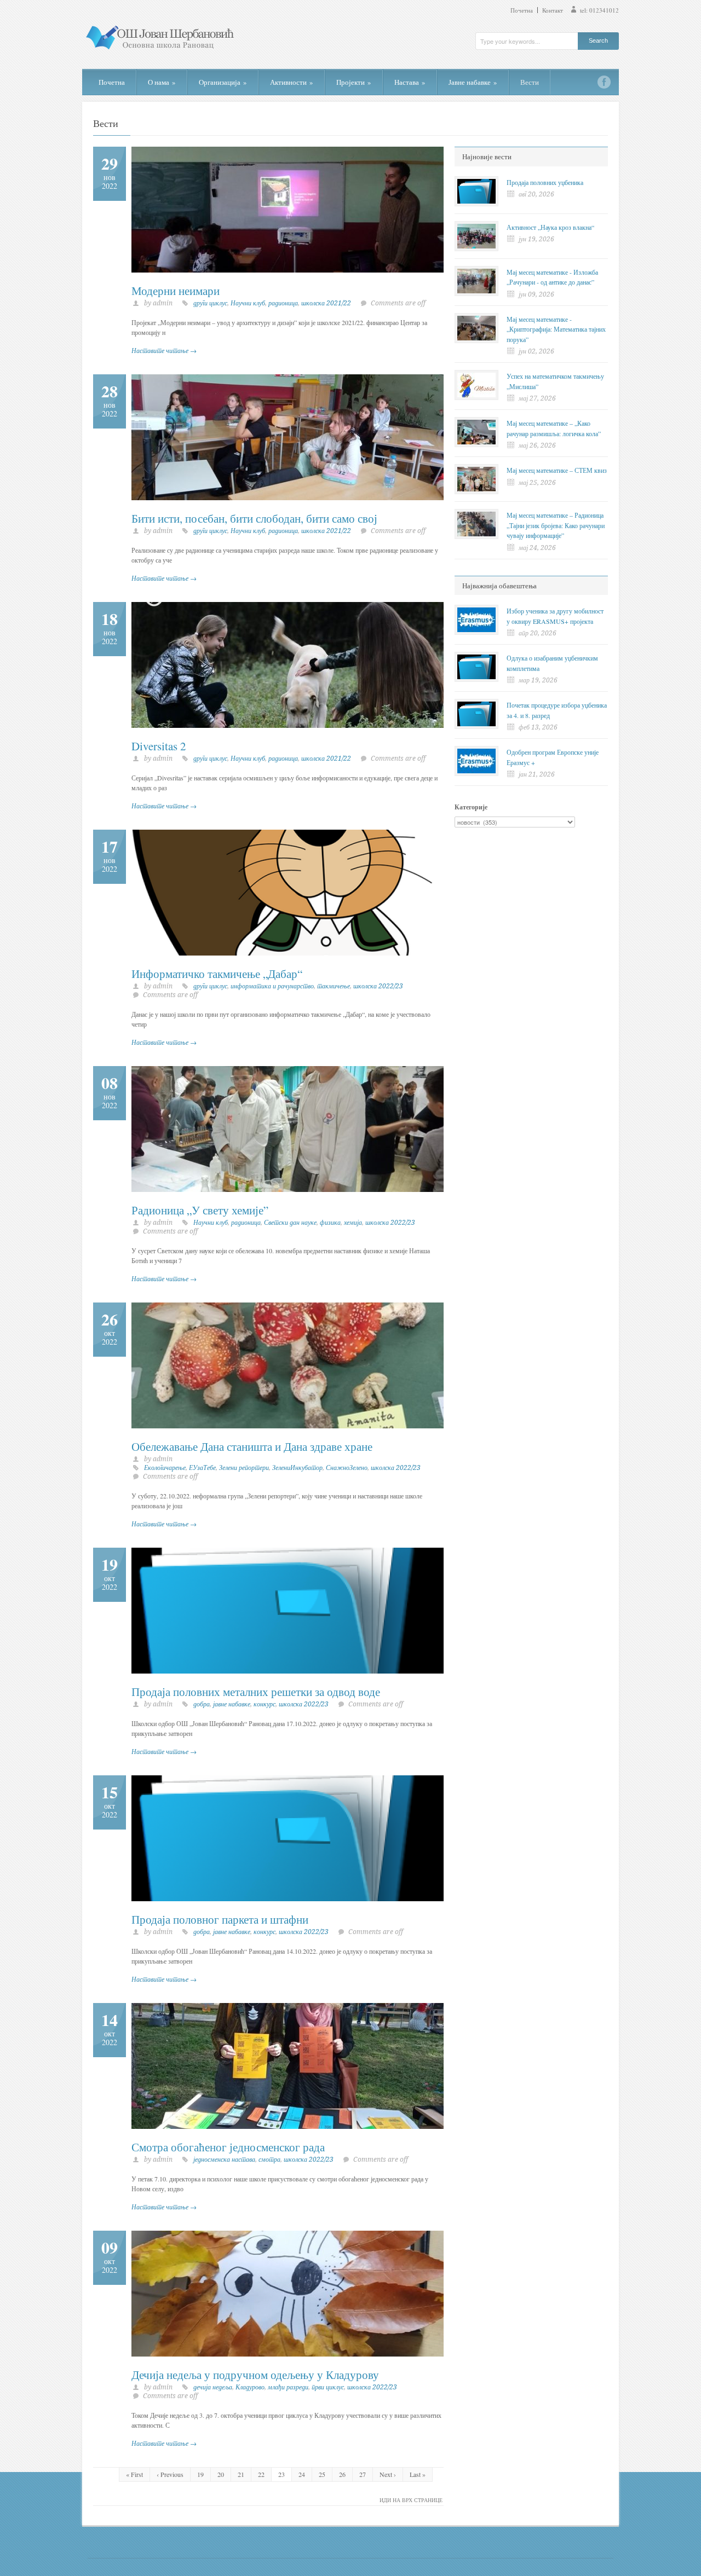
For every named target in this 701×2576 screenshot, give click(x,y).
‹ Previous (170, 2474)
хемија (353, 1223)
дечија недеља (213, 2387)
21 (241, 2474)
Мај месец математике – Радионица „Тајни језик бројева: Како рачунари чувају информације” (556, 525)
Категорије (471, 807)
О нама (162, 82)
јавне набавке (232, 1704)
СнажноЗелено (347, 1468)
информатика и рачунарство (272, 986)
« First (134, 2474)
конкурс (265, 1704)
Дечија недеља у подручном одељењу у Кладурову (255, 2375)
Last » (418, 2474)
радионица (283, 303)
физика (330, 1223)
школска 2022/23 (378, 986)
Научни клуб (248, 303)
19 (200, 2474)
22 (261, 2474)
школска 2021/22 (326, 303)
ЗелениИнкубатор (297, 1468)
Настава (410, 82)
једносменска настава (224, 2160)
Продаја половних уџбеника (545, 182)
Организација (223, 82)
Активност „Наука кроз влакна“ (550, 227)
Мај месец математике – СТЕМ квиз (557, 470)
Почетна (522, 10)
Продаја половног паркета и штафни (220, 1919)
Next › (388, 2474)
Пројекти (354, 82)
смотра (269, 2160)
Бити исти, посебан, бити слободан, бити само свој (254, 518)
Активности (292, 82)
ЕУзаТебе (202, 1468)
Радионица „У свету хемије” (200, 1210)
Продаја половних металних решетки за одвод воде (256, 1692)
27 (363, 2474)
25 (322, 2474)
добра (202, 1704)
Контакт (553, 10)
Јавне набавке (473, 82)
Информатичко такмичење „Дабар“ (217, 974)
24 (302, 2474)
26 (342, 2474)
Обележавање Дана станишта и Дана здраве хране (252, 1446)
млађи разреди (288, 2387)
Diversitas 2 (159, 746)
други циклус (210, 303)
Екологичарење (165, 1468)
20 (221, 2474)
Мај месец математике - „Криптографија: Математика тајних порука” (556, 329)
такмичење (334, 986)
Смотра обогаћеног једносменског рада (228, 2147)
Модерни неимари (176, 291)
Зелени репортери (244, 1468)
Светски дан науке (290, 1223)
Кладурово (250, 2387)
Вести (530, 82)
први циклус (328, 2387)
